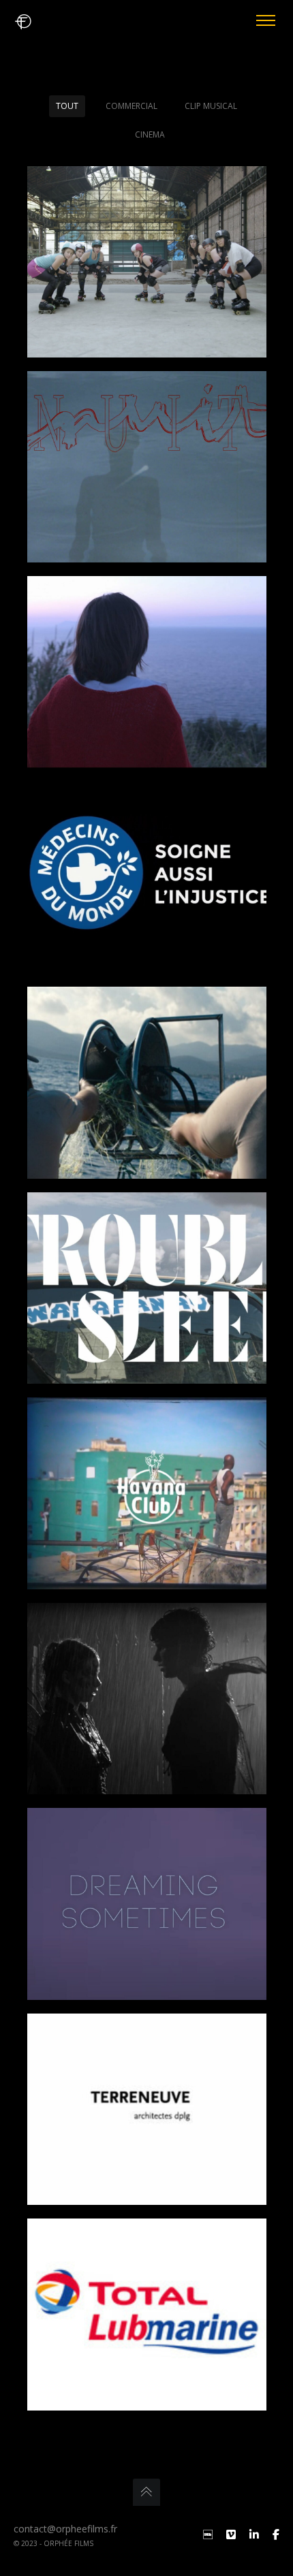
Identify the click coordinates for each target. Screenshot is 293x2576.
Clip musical (211, 106)
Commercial (132, 106)
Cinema (150, 134)
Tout (67, 106)
